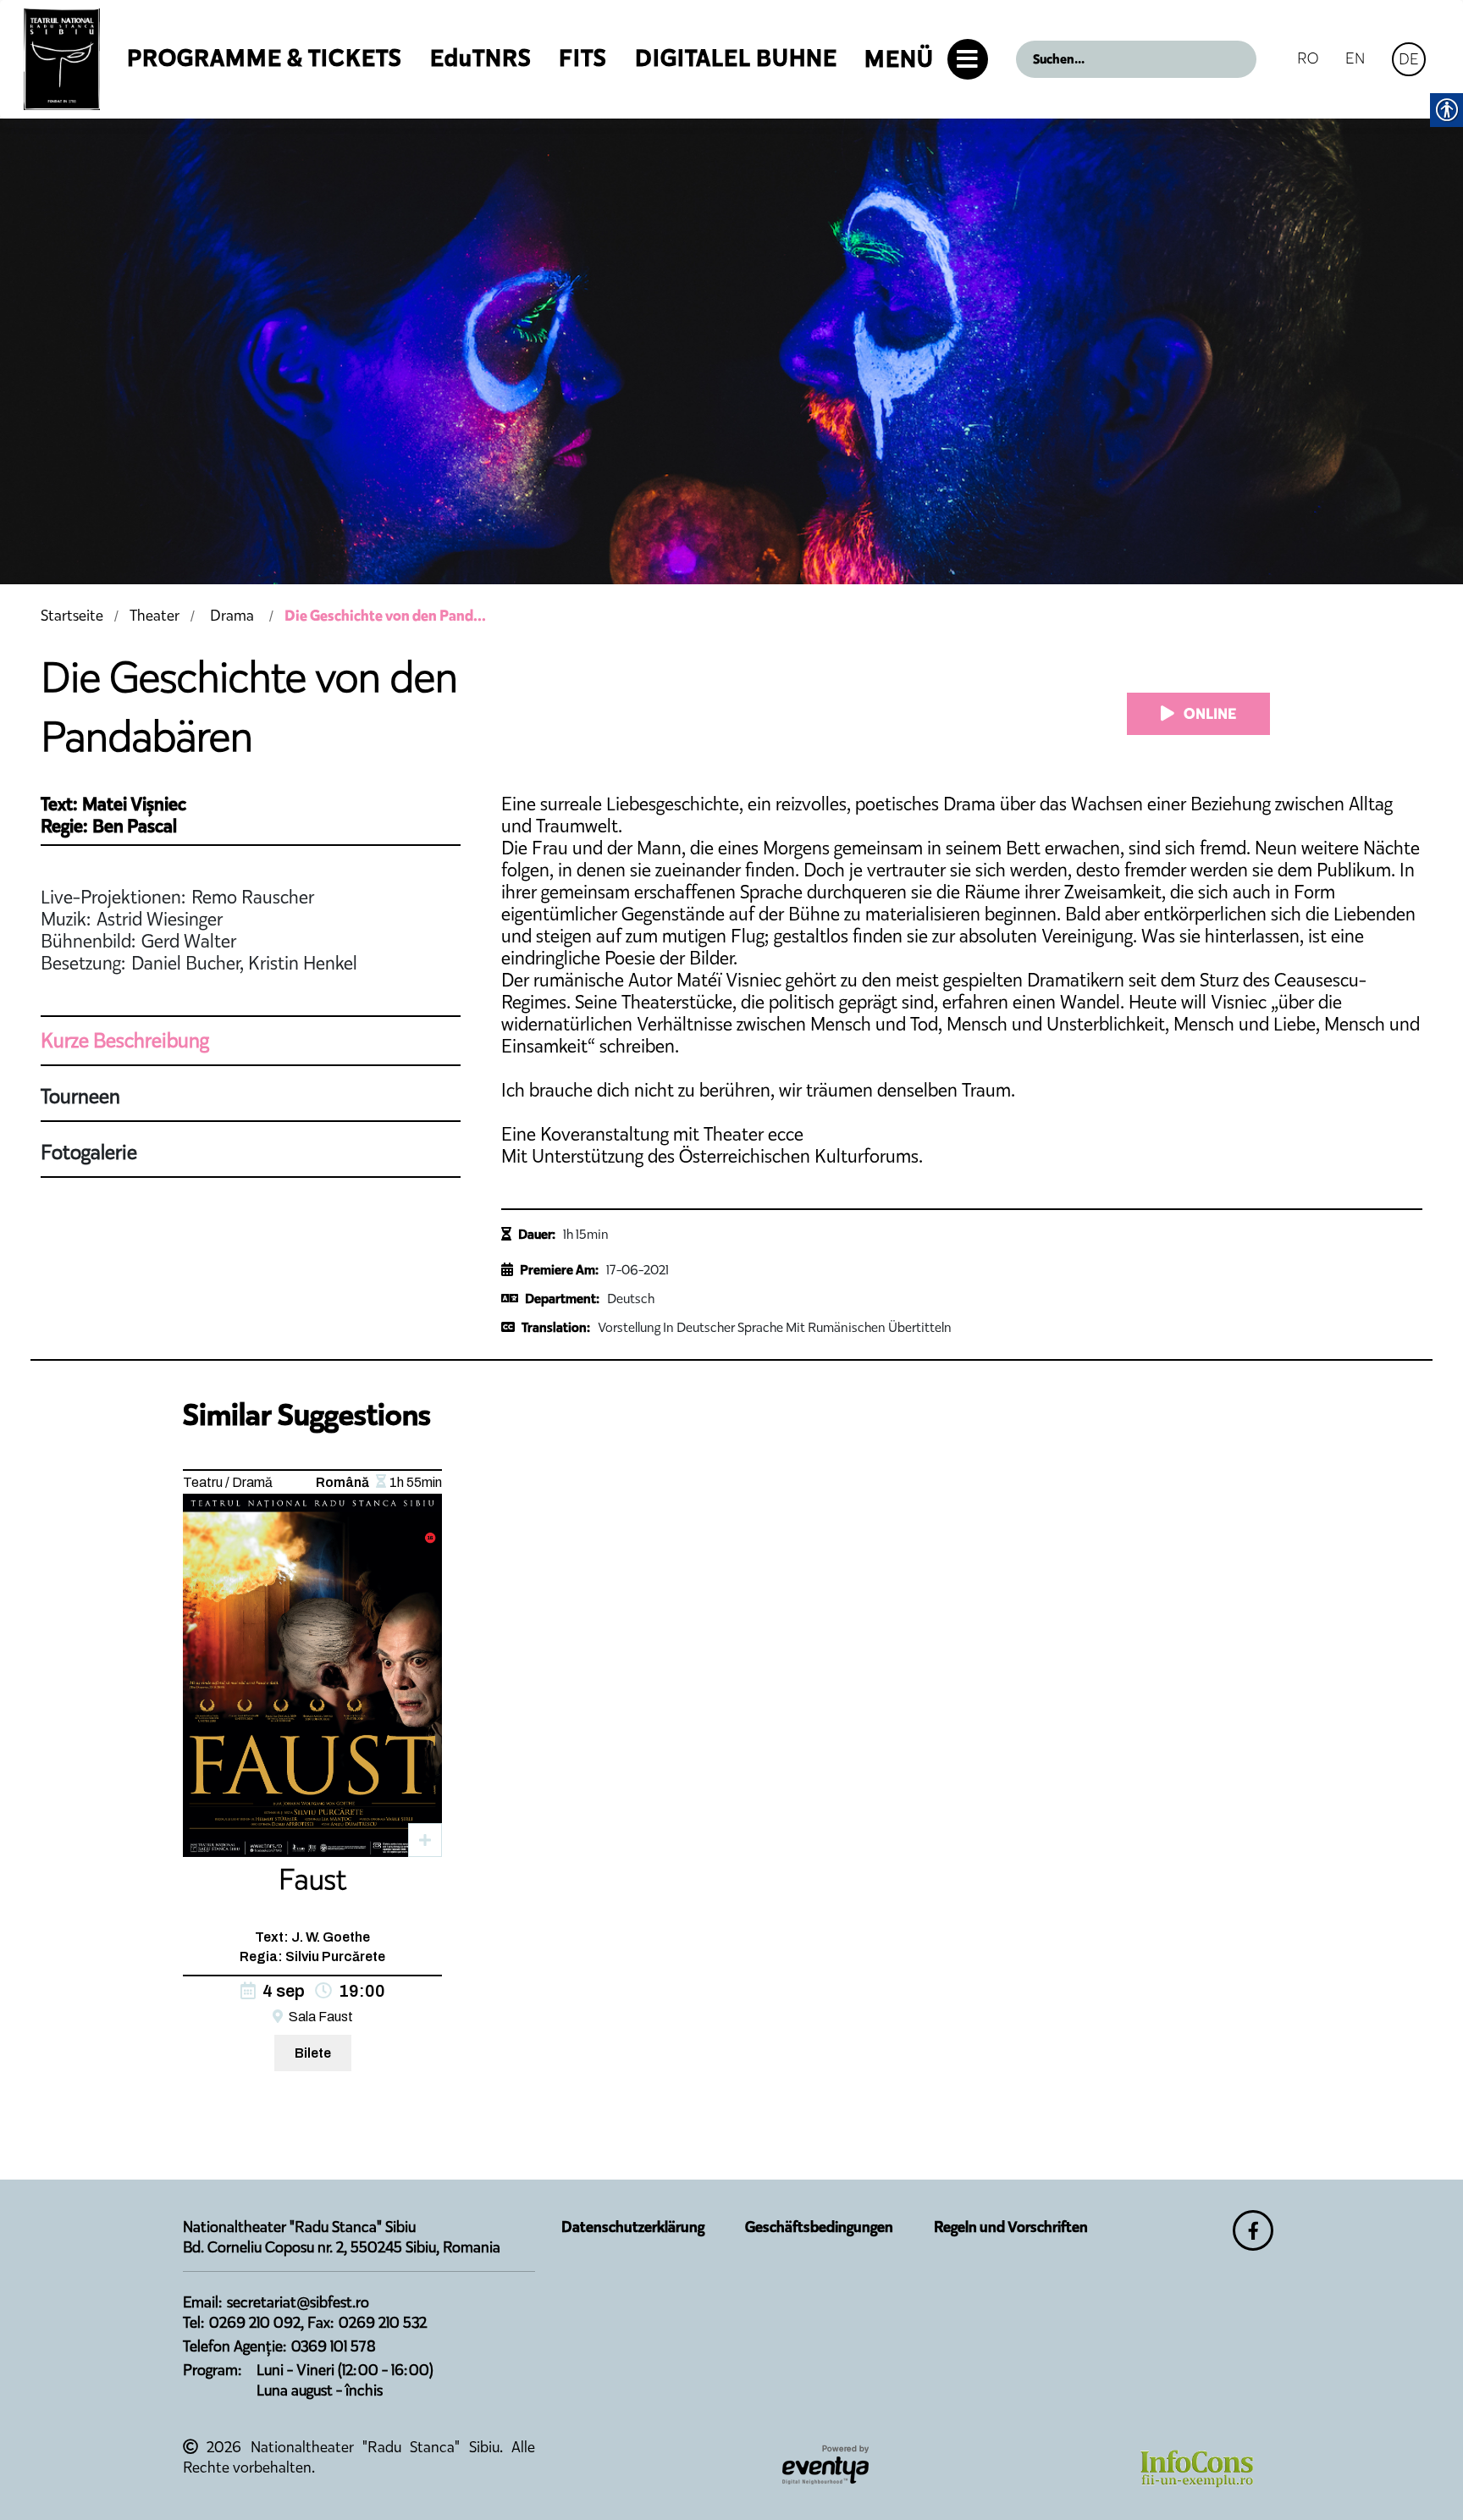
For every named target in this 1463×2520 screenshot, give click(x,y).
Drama (232, 616)
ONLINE (1209, 714)
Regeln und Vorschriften (1011, 2227)
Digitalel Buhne (736, 58)
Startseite (72, 616)
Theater (155, 616)
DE (1409, 59)
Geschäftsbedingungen (819, 2227)
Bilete (313, 2053)
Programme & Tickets (265, 58)
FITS (583, 58)
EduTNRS (481, 58)
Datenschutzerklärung (633, 2227)
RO (1308, 58)
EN (1355, 58)
